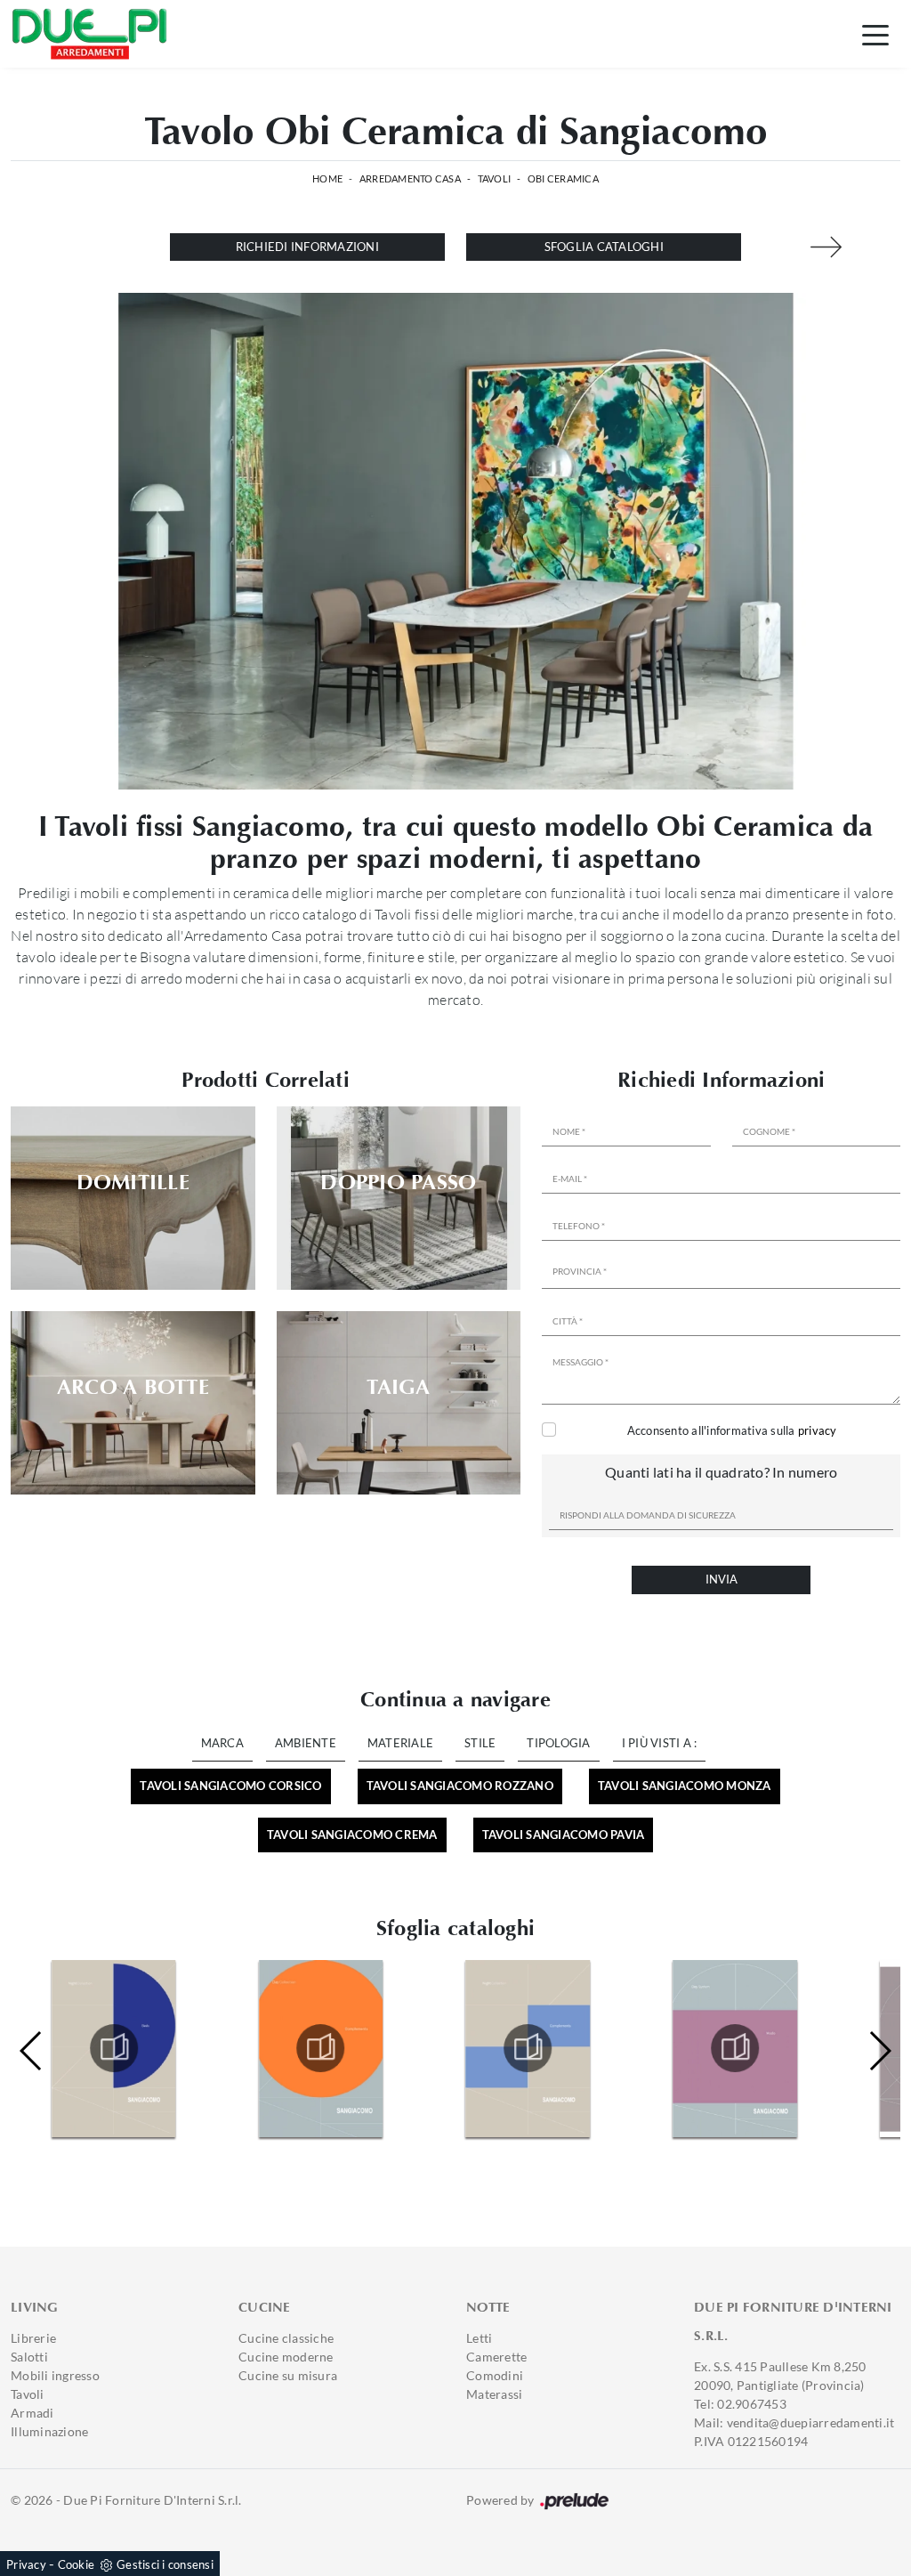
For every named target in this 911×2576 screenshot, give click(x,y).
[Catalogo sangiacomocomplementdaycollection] (114, 2048)
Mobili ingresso (55, 2375)
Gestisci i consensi (165, 2564)
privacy (818, 1430)
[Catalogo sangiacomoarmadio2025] (735, 2048)
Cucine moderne (286, 2357)
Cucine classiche (286, 2338)
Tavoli (495, 178)
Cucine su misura (288, 2375)
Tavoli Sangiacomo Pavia (564, 1835)
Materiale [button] (400, 1743)
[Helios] (826, 247)
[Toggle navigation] (875, 34)
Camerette (496, 2357)
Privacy (26, 2564)
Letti (479, 2338)
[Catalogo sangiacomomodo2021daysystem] (528, 2048)
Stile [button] (480, 1743)
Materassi (494, 2394)
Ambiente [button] (306, 1743)
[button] (879, 2051)
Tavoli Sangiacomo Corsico (230, 1786)
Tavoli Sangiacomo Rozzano (460, 1786)
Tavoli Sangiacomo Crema (352, 1835)
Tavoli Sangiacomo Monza (685, 1786)
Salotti (29, 2357)
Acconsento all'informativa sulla (732, 1430)
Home (327, 178)
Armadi (32, 2413)
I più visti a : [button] (660, 1743)
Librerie (33, 2338)
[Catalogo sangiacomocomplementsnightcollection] (321, 2048)
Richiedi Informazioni (307, 247)
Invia (722, 1579)
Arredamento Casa (410, 178)
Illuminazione (49, 2431)
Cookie (77, 2564)
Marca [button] (222, 1743)
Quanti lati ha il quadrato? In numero (721, 1472)
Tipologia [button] (558, 1743)
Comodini (495, 2375)
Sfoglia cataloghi (604, 247)
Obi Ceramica (563, 178)
